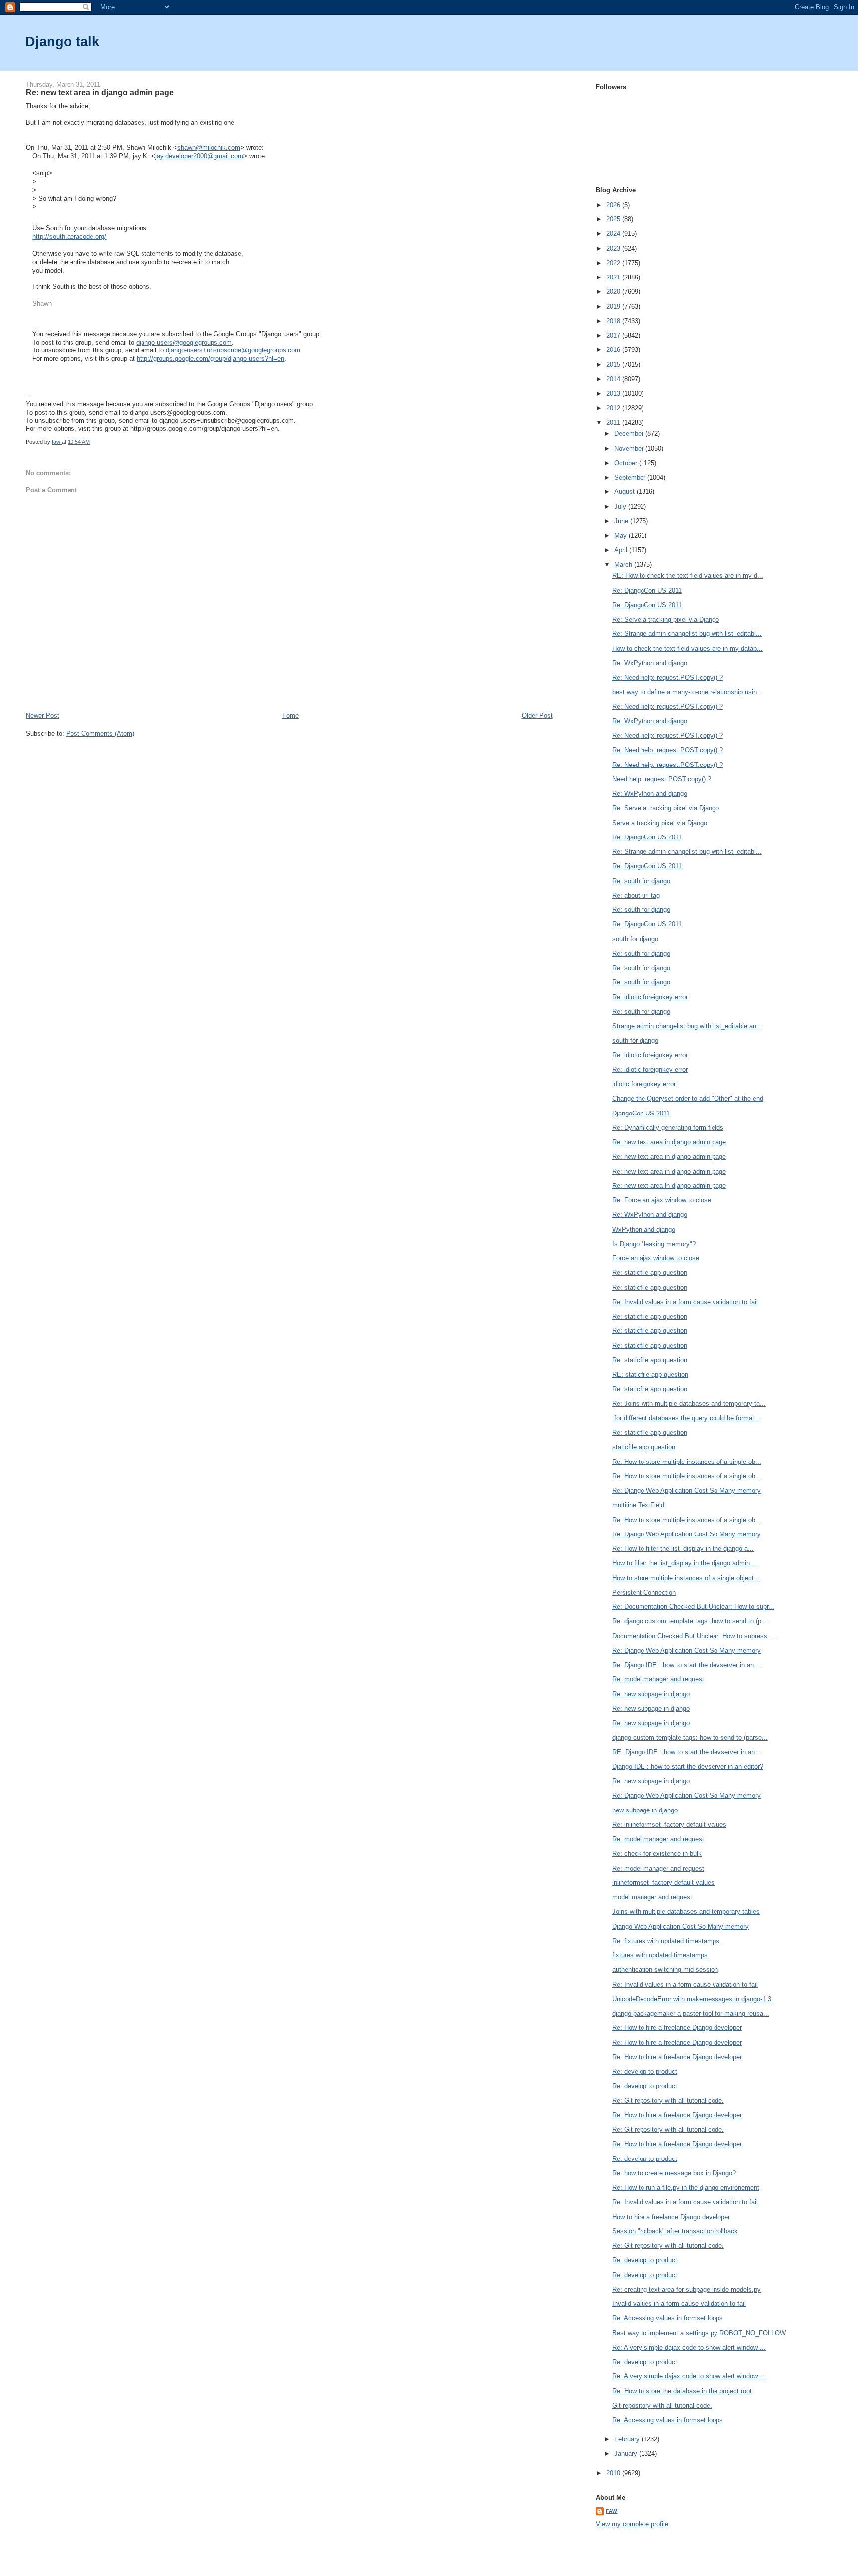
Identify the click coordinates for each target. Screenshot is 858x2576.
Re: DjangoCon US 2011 (647, 591)
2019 (614, 307)
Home (290, 716)
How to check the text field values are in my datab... (687, 649)
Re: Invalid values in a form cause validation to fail (685, 1302)
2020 (614, 292)
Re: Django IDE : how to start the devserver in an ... (687, 1665)
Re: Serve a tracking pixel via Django (666, 619)
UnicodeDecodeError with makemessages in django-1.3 (692, 1999)
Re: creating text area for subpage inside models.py (686, 2289)
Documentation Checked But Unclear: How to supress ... (694, 1636)
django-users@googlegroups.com (184, 342)
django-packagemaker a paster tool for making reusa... (691, 2013)
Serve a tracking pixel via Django (660, 823)
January (627, 2454)
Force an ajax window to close (656, 1258)
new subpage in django (645, 1810)
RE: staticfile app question (650, 1374)
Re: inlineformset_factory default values (669, 1825)
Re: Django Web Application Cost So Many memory (686, 1491)
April (622, 550)
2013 (614, 393)
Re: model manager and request (658, 1679)
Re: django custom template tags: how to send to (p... (690, 1621)
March (624, 565)
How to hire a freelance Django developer (671, 2217)
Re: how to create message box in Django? (674, 2173)
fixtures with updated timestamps (660, 1955)
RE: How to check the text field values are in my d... (688, 576)
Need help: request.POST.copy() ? (662, 779)
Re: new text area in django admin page (669, 1142)
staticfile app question (644, 1447)
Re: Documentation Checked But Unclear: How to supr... (693, 1607)
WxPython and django (644, 1229)
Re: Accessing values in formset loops (668, 2318)
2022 (614, 263)
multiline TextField (638, 1505)
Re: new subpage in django (651, 1694)
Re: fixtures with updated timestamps (666, 1941)
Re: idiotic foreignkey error (650, 997)
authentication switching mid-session (665, 1970)
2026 (614, 205)
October (627, 463)
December (630, 434)
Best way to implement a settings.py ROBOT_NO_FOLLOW (699, 2333)
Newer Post (42, 716)
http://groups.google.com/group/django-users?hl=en (210, 359)
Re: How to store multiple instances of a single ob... (687, 1462)
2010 (614, 2473)
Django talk (62, 41)
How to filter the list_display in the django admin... (684, 1563)
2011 (614, 423)
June (622, 521)
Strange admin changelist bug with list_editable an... (687, 1026)
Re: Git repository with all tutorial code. (668, 2101)
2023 (614, 248)
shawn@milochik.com (209, 148)
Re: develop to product (645, 2071)
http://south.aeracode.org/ (69, 237)
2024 (614, 234)
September (631, 477)
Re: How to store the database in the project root (682, 2391)
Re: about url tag (636, 895)
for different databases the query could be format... (686, 1418)
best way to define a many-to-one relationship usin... (687, 692)
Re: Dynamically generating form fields (668, 1128)
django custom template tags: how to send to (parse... (690, 1737)
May (621, 535)
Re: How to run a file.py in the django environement (686, 2188)
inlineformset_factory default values (663, 1883)
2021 (614, 277)
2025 (614, 219)
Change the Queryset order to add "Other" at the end (688, 1098)
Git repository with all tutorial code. (662, 2405)
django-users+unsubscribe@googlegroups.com (233, 350)
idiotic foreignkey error (644, 1084)
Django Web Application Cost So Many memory (680, 1926)
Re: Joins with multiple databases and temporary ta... (689, 1404)
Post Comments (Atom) (100, 733)
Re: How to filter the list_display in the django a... (683, 1549)
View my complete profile (632, 2524)
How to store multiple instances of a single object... (686, 1578)
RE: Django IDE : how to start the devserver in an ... (687, 1752)
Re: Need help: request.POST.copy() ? (668, 677)
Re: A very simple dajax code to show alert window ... (689, 2347)
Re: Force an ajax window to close (662, 1200)
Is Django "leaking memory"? (654, 1244)
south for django (635, 939)
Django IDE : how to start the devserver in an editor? (688, 1767)
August (625, 492)
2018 (614, 321)
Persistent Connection (644, 1592)
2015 (614, 365)
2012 (614, 408)
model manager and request (652, 1897)
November (630, 449)
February (628, 2439)
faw (611, 2511)
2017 (614, 335)
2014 (614, 379)
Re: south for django (641, 881)
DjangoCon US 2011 (641, 1113)
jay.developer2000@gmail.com (199, 156)
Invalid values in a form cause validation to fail (679, 2304)
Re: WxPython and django (650, 663)
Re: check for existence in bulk (657, 1853)
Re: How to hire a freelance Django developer (677, 2028)
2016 (614, 350)
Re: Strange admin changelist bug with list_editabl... (687, 634)
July (621, 507)
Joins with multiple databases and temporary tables (686, 1912)
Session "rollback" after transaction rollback (675, 2231)
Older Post (537, 716)
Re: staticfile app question (650, 1273)
